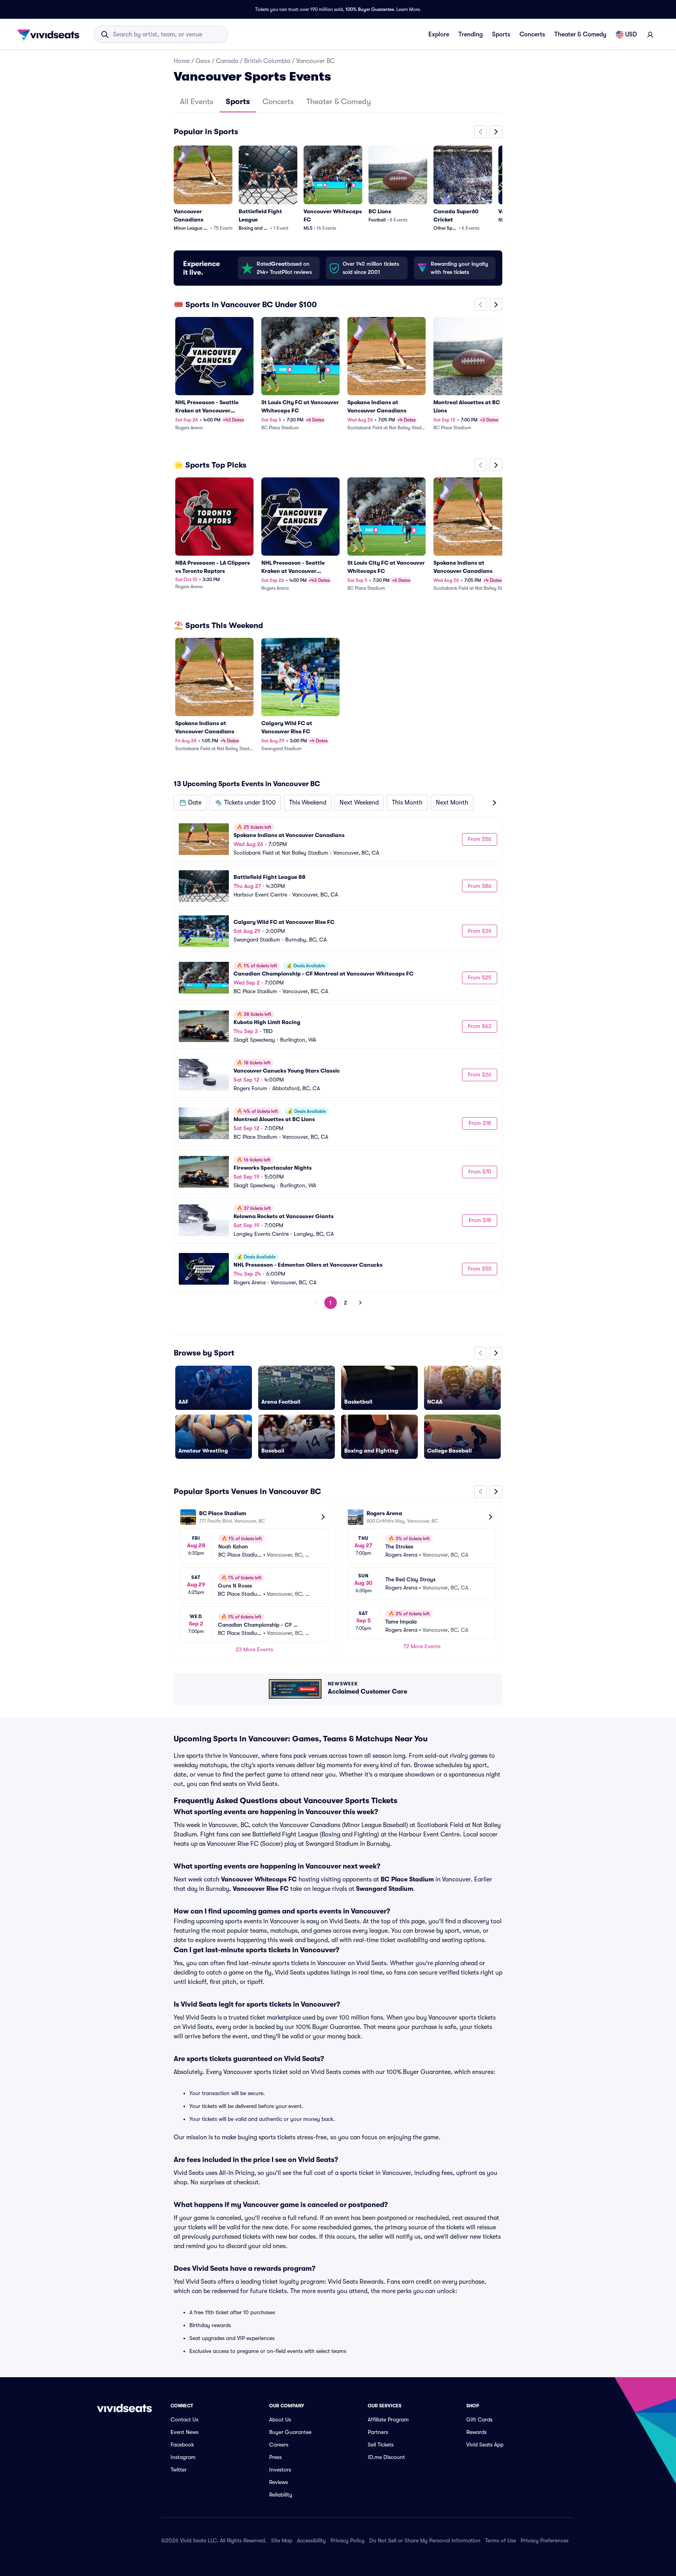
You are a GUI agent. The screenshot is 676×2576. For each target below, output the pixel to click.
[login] (650, 34)
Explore (439, 34)
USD (631, 34)
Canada (227, 61)
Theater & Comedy (580, 34)
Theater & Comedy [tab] (339, 102)
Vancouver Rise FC (261, 1889)
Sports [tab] (238, 102)
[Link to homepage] (50, 34)
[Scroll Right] (496, 131)
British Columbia (267, 61)
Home (182, 61)
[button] (190, 803)
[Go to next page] (360, 1303)
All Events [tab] (197, 102)
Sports (501, 34)
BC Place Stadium (407, 1879)
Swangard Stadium (385, 1889)
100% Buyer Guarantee (370, 9)
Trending (471, 34)
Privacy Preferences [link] (545, 2540)
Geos (203, 61)
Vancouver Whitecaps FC (259, 1879)
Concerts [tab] (278, 102)
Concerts (532, 34)
